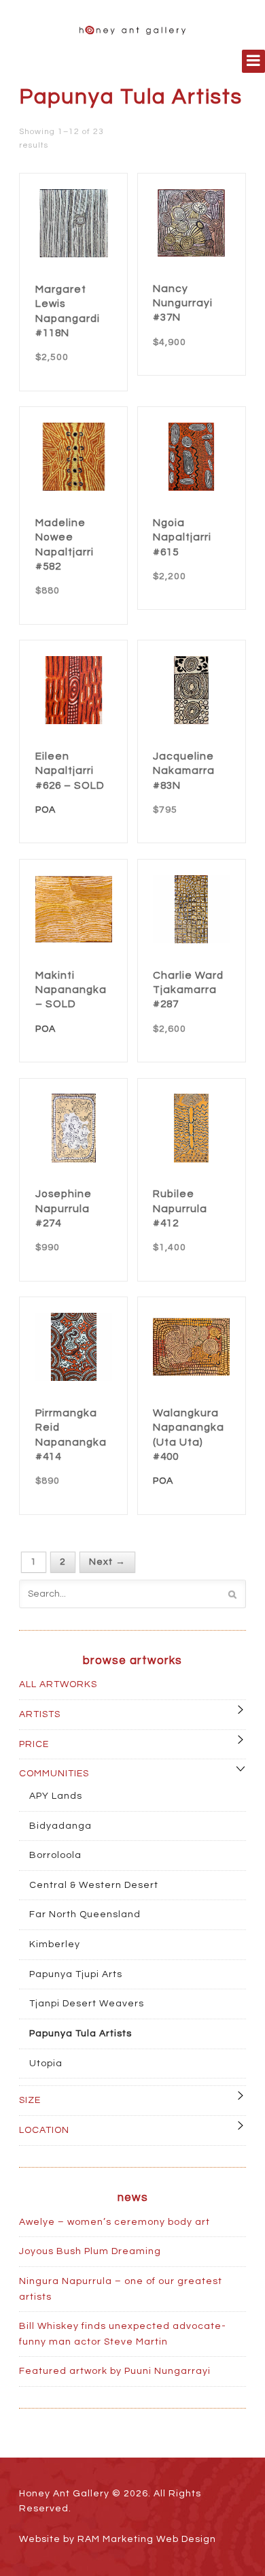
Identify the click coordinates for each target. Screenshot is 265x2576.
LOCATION (44, 2130)
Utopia (46, 2064)
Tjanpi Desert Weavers (87, 2004)
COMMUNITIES (54, 1774)
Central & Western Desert (94, 1885)
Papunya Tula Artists (81, 2034)
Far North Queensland (85, 1914)
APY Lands (56, 1796)
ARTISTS (40, 1714)
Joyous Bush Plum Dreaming (90, 2251)
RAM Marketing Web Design (147, 2539)
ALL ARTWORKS (58, 1684)
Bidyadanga (60, 1826)
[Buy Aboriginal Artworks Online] (132, 27)
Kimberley (55, 1944)
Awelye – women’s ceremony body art (114, 2222)
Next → (107, 1563)
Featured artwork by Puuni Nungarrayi (115, 2371)
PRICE (34, 1744)
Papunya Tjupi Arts (76, 1974)
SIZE (30, 2100)
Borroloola (55, 1855)
